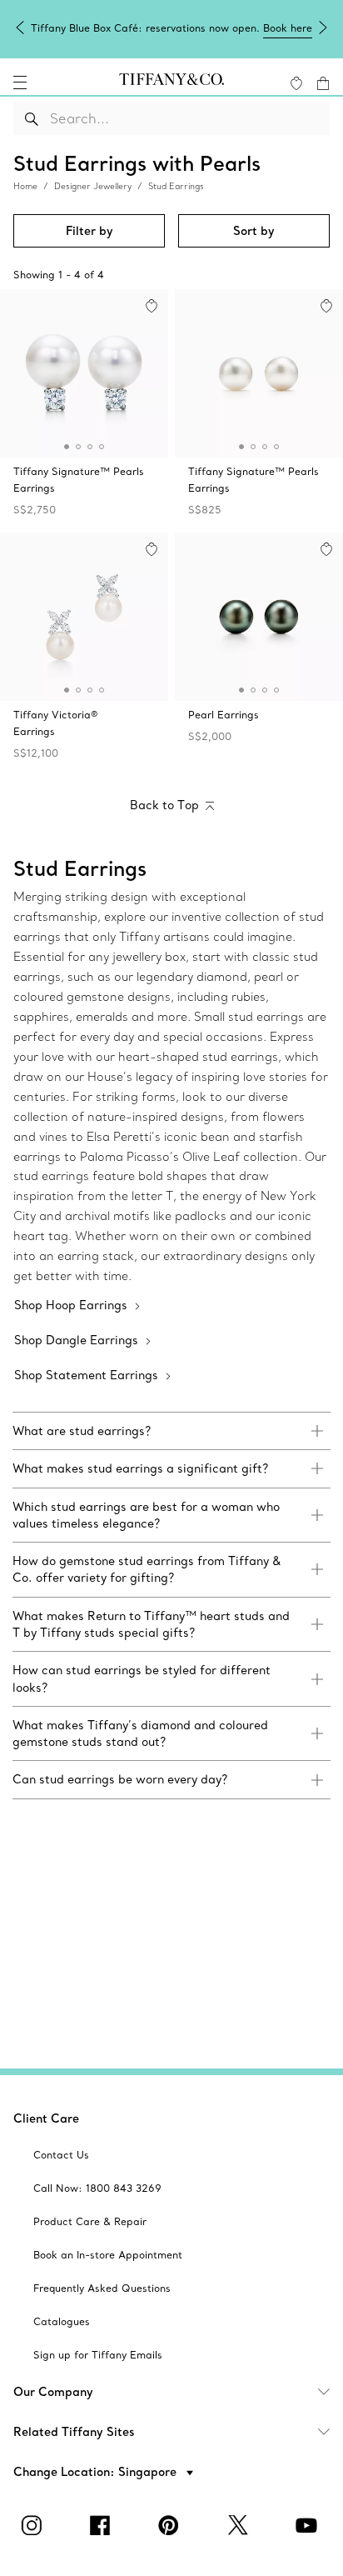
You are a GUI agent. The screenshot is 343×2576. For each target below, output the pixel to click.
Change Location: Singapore (97, 2472)
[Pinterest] (171, 2525)
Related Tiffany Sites (74, 2432)
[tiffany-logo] (171, 83)
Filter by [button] (89, 231)
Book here (288, 28)
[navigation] (20, 83)
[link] (171, 1431)
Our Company (53, 2392)
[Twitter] (240, 2525)
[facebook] (103, 2525)
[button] (20, 83)
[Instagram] (34, 2525)
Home (25, 186)
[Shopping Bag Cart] (323, 83)
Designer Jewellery (93, 186)
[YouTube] (309, 2525)
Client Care (46, 2118)
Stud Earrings (176, 186)
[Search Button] (32, 118)
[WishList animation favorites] (296, 83)
